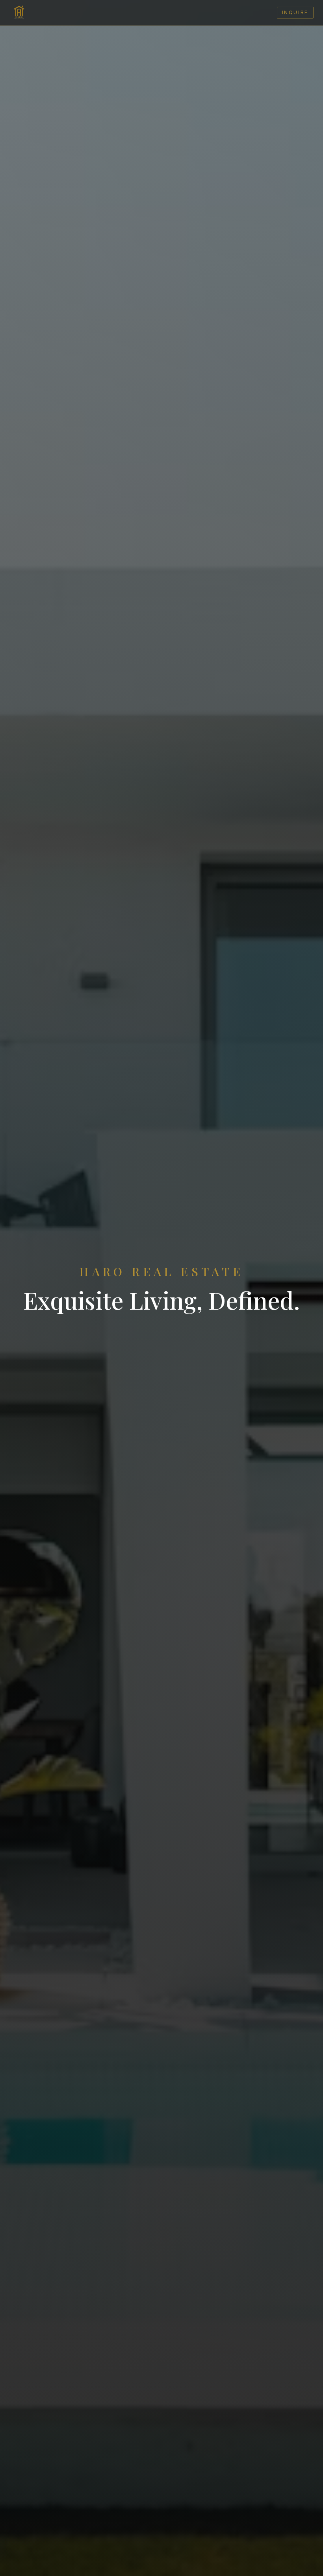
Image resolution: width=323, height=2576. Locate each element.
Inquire (295, 12)
